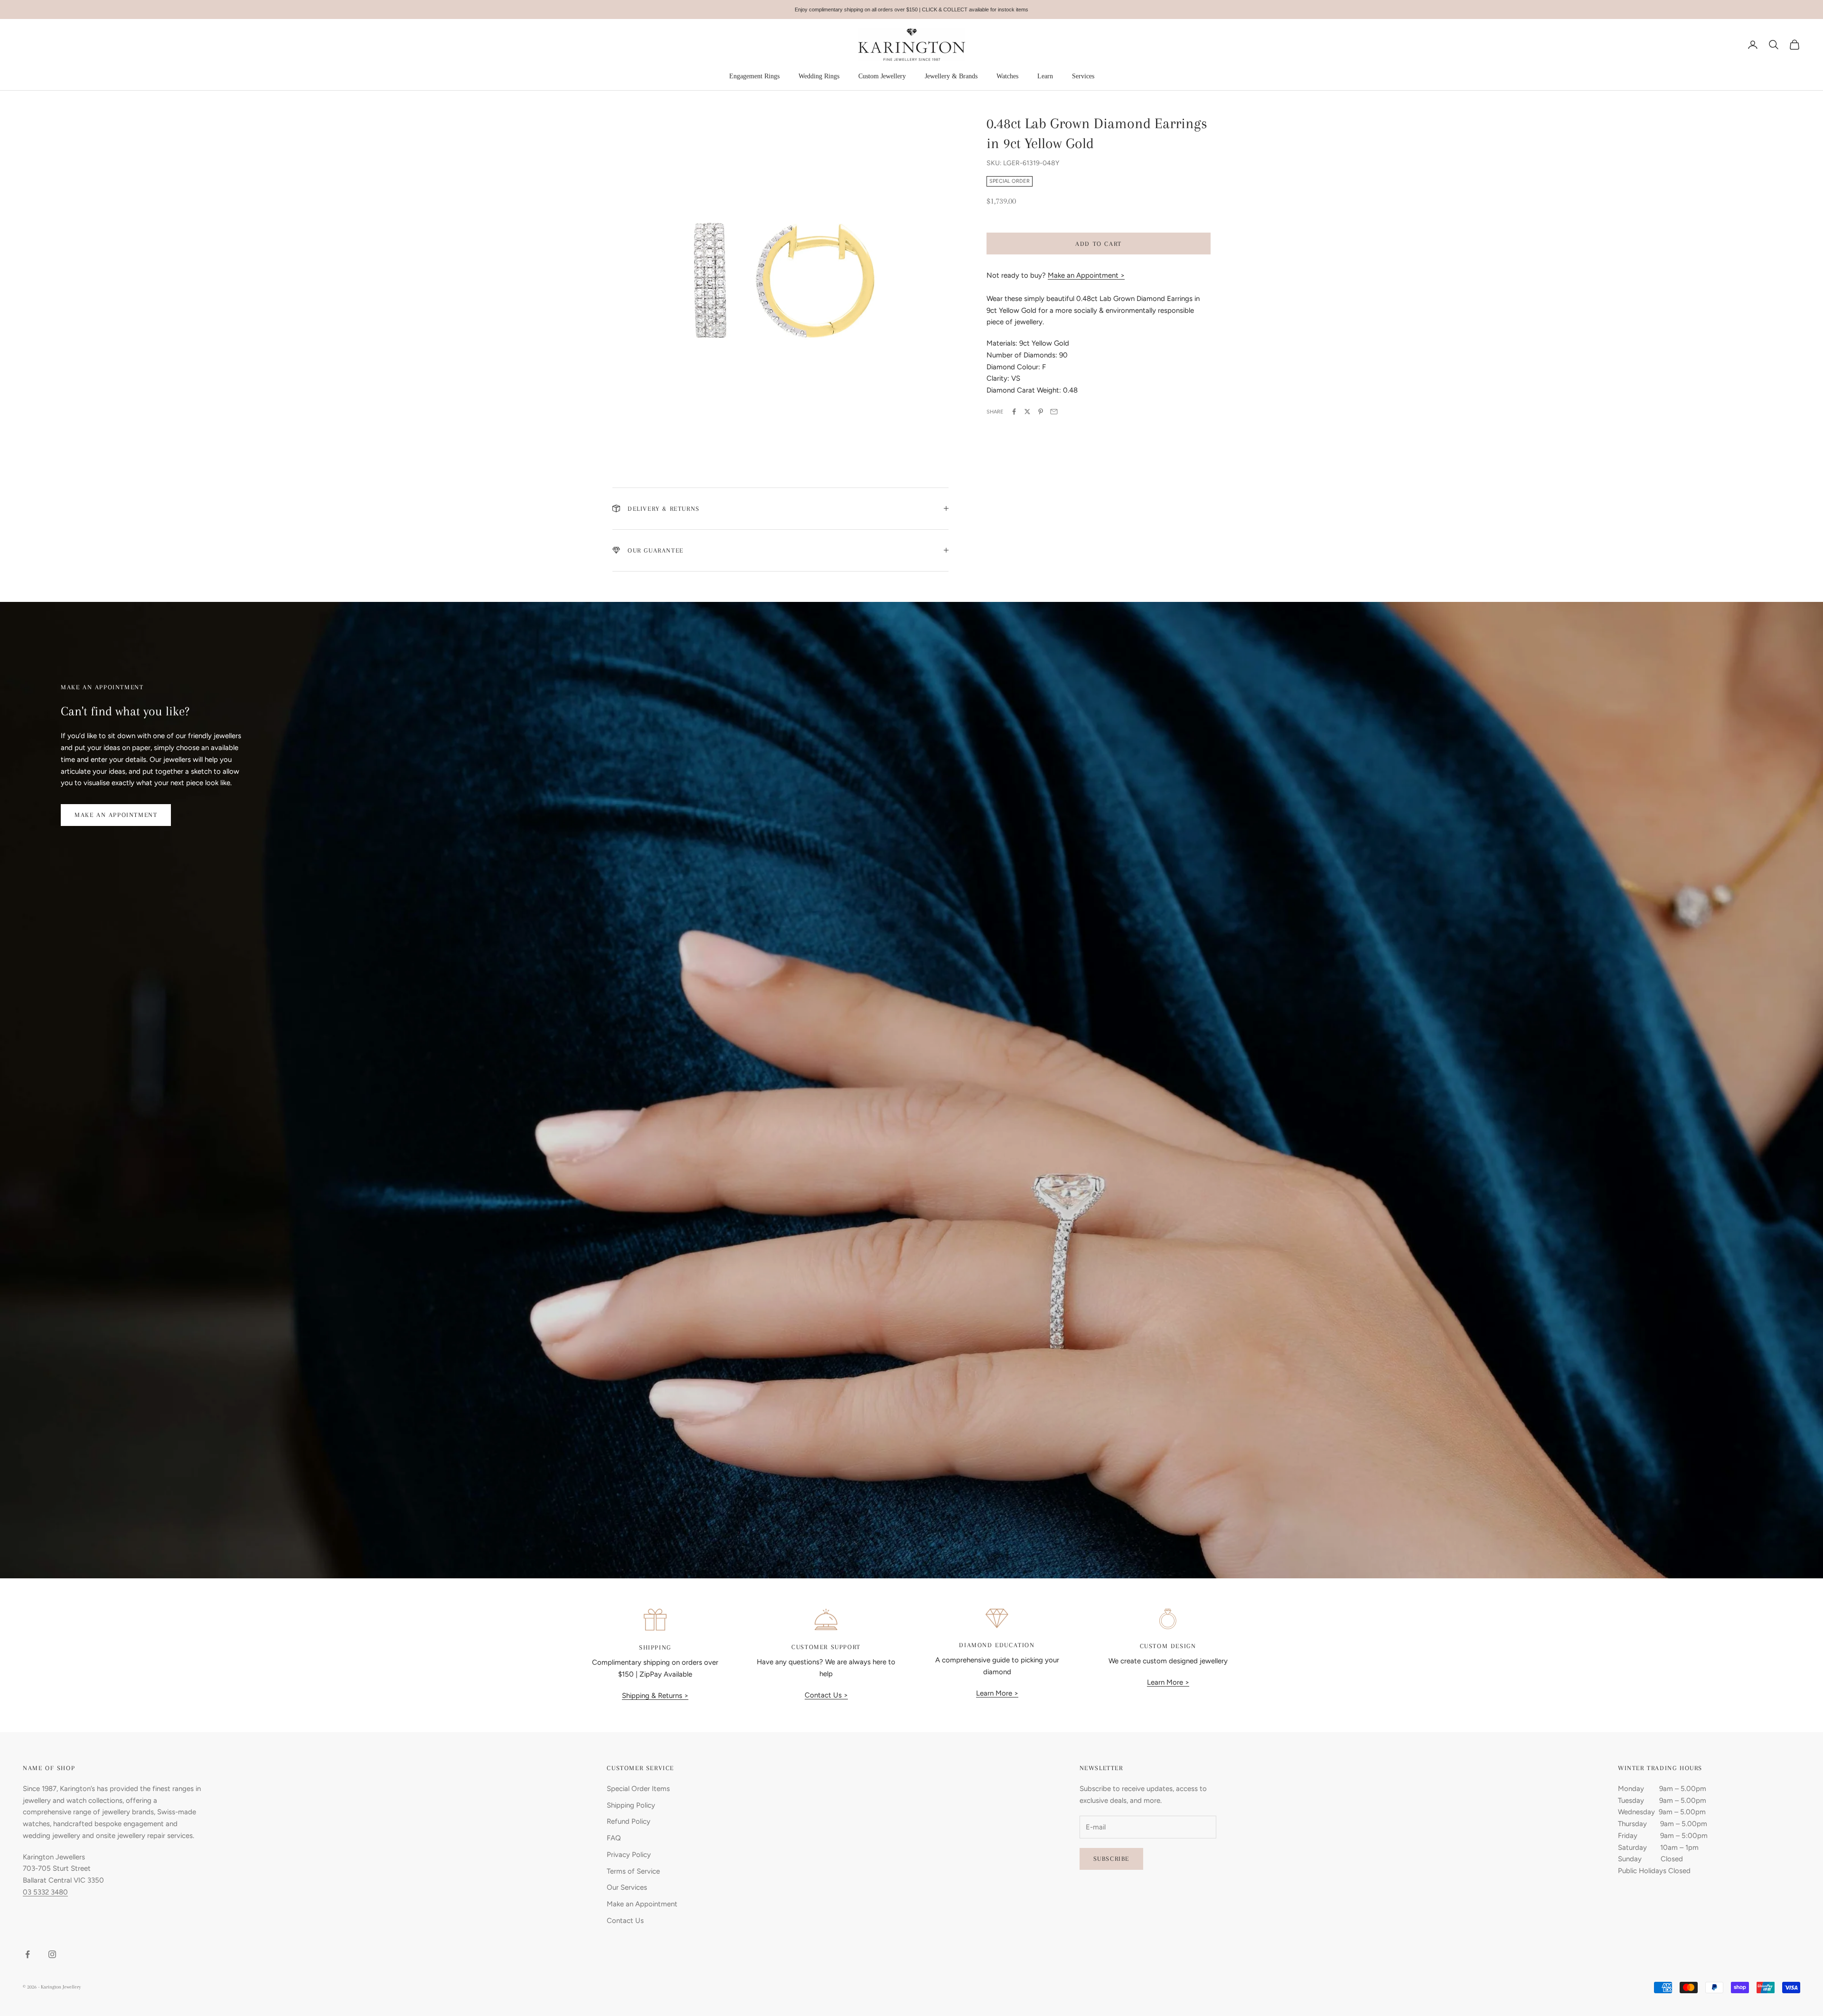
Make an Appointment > (1086, 275)
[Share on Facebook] (1014, 412)
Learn (1045, 76)
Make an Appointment (116, 815)
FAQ (614, 1838)
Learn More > (997, 1693)
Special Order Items (638, 1789)
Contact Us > (826, 1695)
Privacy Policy (629, 1855)
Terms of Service (633, 1871)
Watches (1007, 76)
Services (1083, 76)
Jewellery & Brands (951, 76)
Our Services (627, 1887)
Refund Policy (629, 1821)
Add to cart (1099, 243)
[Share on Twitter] (1027, 412)
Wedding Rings (819, 76)
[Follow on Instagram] (52, 1954)
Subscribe (1111, 1859)
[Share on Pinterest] (1041, 412)
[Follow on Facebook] (28, 1954)
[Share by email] (1054, 412)
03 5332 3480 (45, 1892)
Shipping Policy (631, 1805)
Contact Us (625, 1921)
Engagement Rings (754, 76)
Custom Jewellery (882, 76)
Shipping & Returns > (655, 1696)
